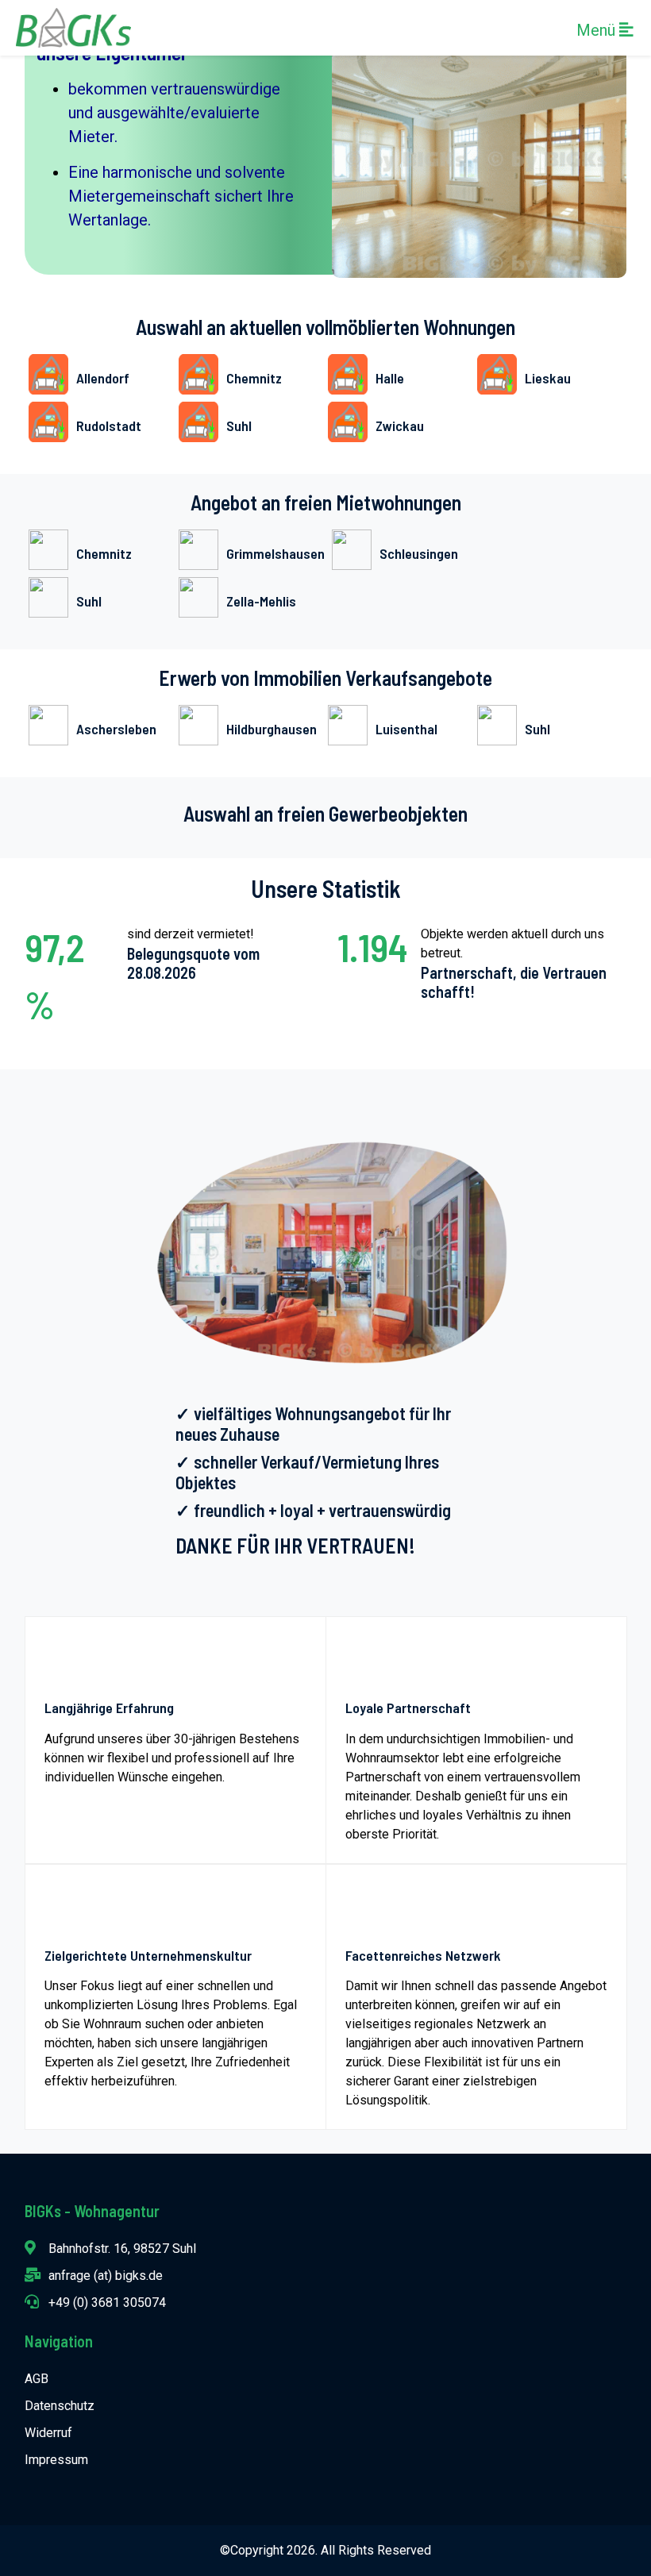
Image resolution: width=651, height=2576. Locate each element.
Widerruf (48, 2433)
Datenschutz (60, 2406)
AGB (37, 2379)
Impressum (56, 2460)
